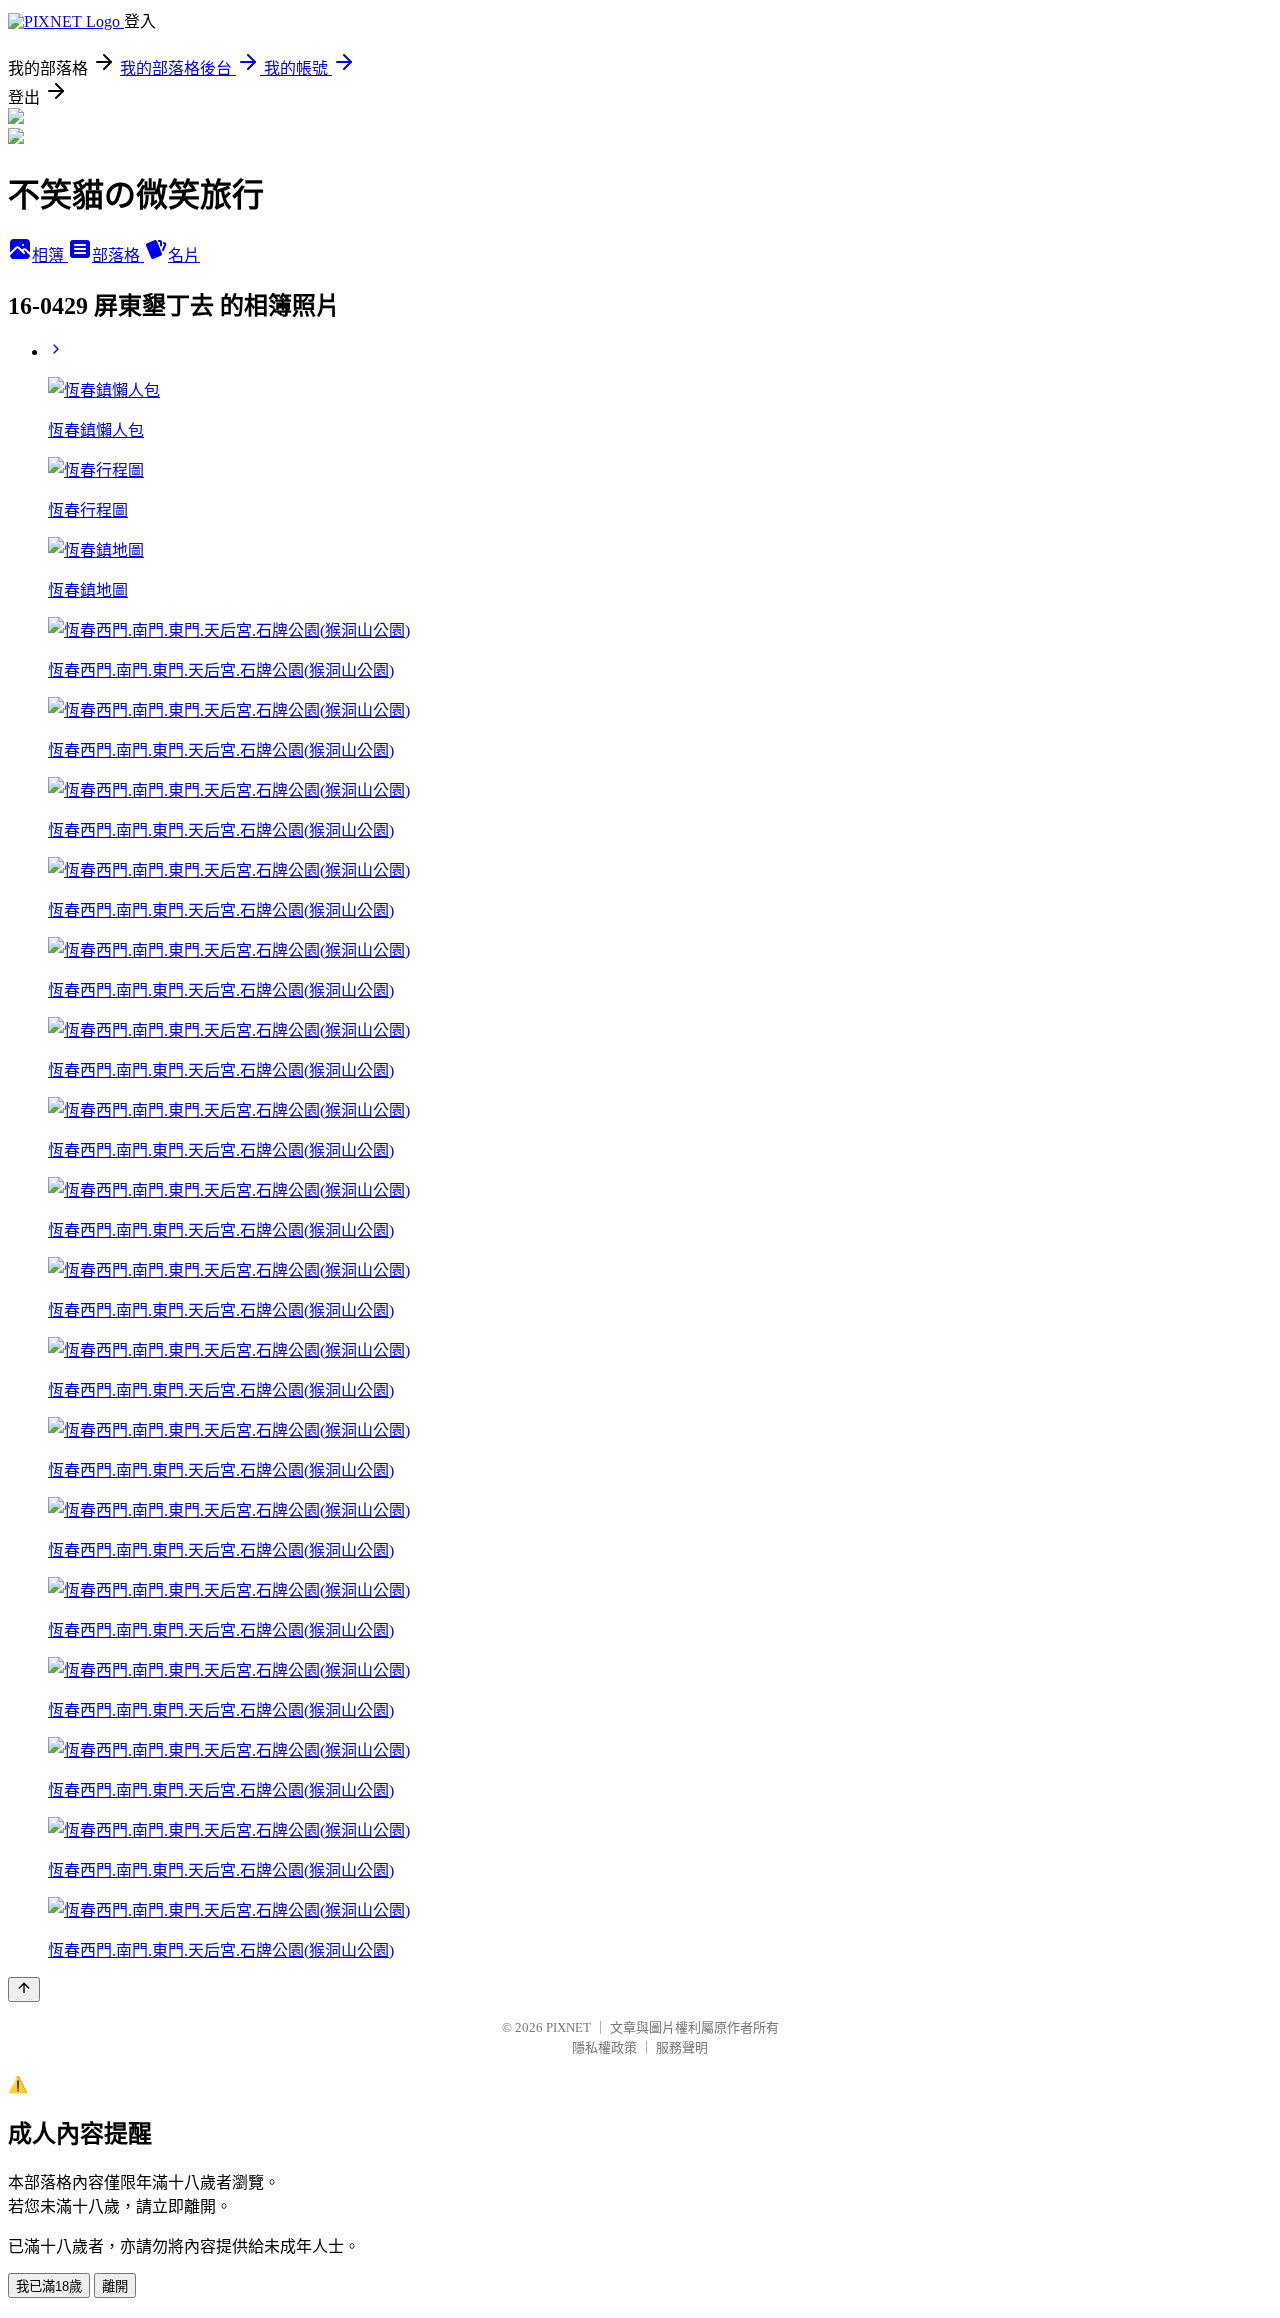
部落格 (118, 255)
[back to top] (24, 1989)
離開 (115, 2286)
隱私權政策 (604, 2047)
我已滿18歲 (49, 2286)
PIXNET (568, 2027)
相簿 (50, 255)
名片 (184, 255)
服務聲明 (682, 2047)
